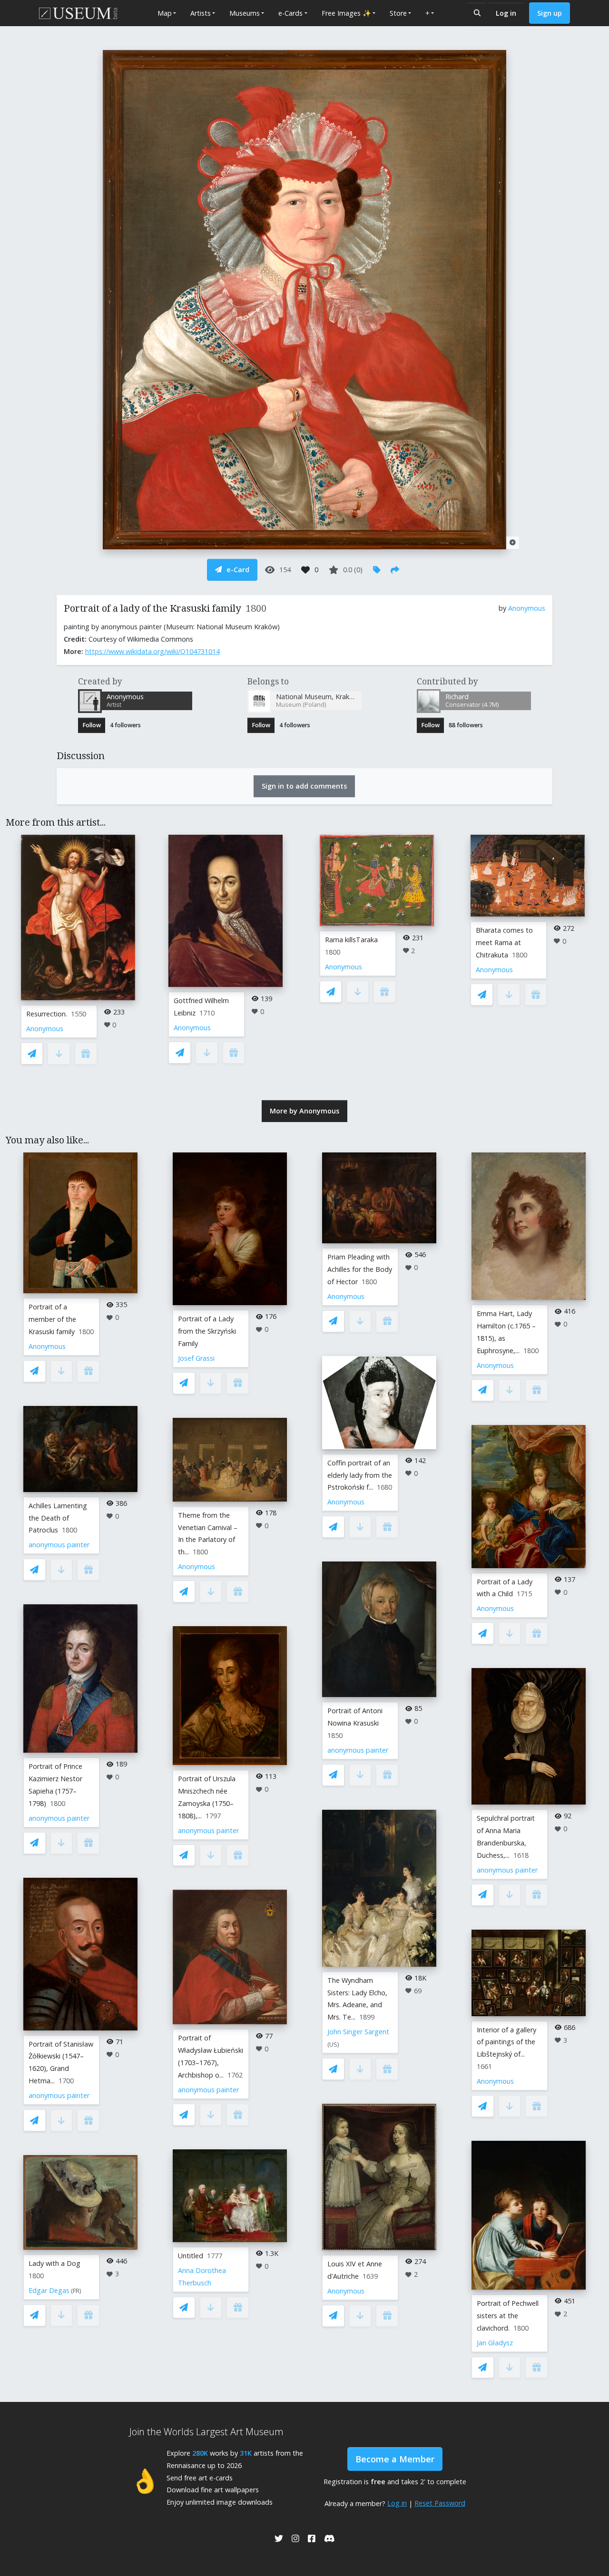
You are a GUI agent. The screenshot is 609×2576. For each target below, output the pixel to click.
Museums (245, 13)
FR (76, 2291)
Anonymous (527, 608)
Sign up (550, 13)
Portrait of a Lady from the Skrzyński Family (207, 1331)
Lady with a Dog (54, 2263)
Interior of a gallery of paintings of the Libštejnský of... (506, 2042)
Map (165, 13)
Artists (201, 13)
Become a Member (395, 2459)
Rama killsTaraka (351, 940)
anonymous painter (59, 1545)
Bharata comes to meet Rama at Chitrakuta (504, 942)
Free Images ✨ (346, 13)
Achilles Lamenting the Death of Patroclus (58, 1518)
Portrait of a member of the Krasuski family (52, 1319)
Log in (506, 13)
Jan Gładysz (495, 2343)
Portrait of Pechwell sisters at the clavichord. (508, 2316)
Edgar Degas (49, 2290)
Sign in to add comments (304, 786)
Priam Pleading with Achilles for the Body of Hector (360, 1269)
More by (304, 1111)
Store (398, 13)
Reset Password (440, 2503)
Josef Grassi (196, 1358)
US (333, 2044)
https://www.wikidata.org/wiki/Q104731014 (152, 651)
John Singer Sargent (358, 2032)
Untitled (191, 2256)
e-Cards (290, 13)
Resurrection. (47, 1014)
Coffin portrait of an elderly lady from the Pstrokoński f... (360, 1475)
